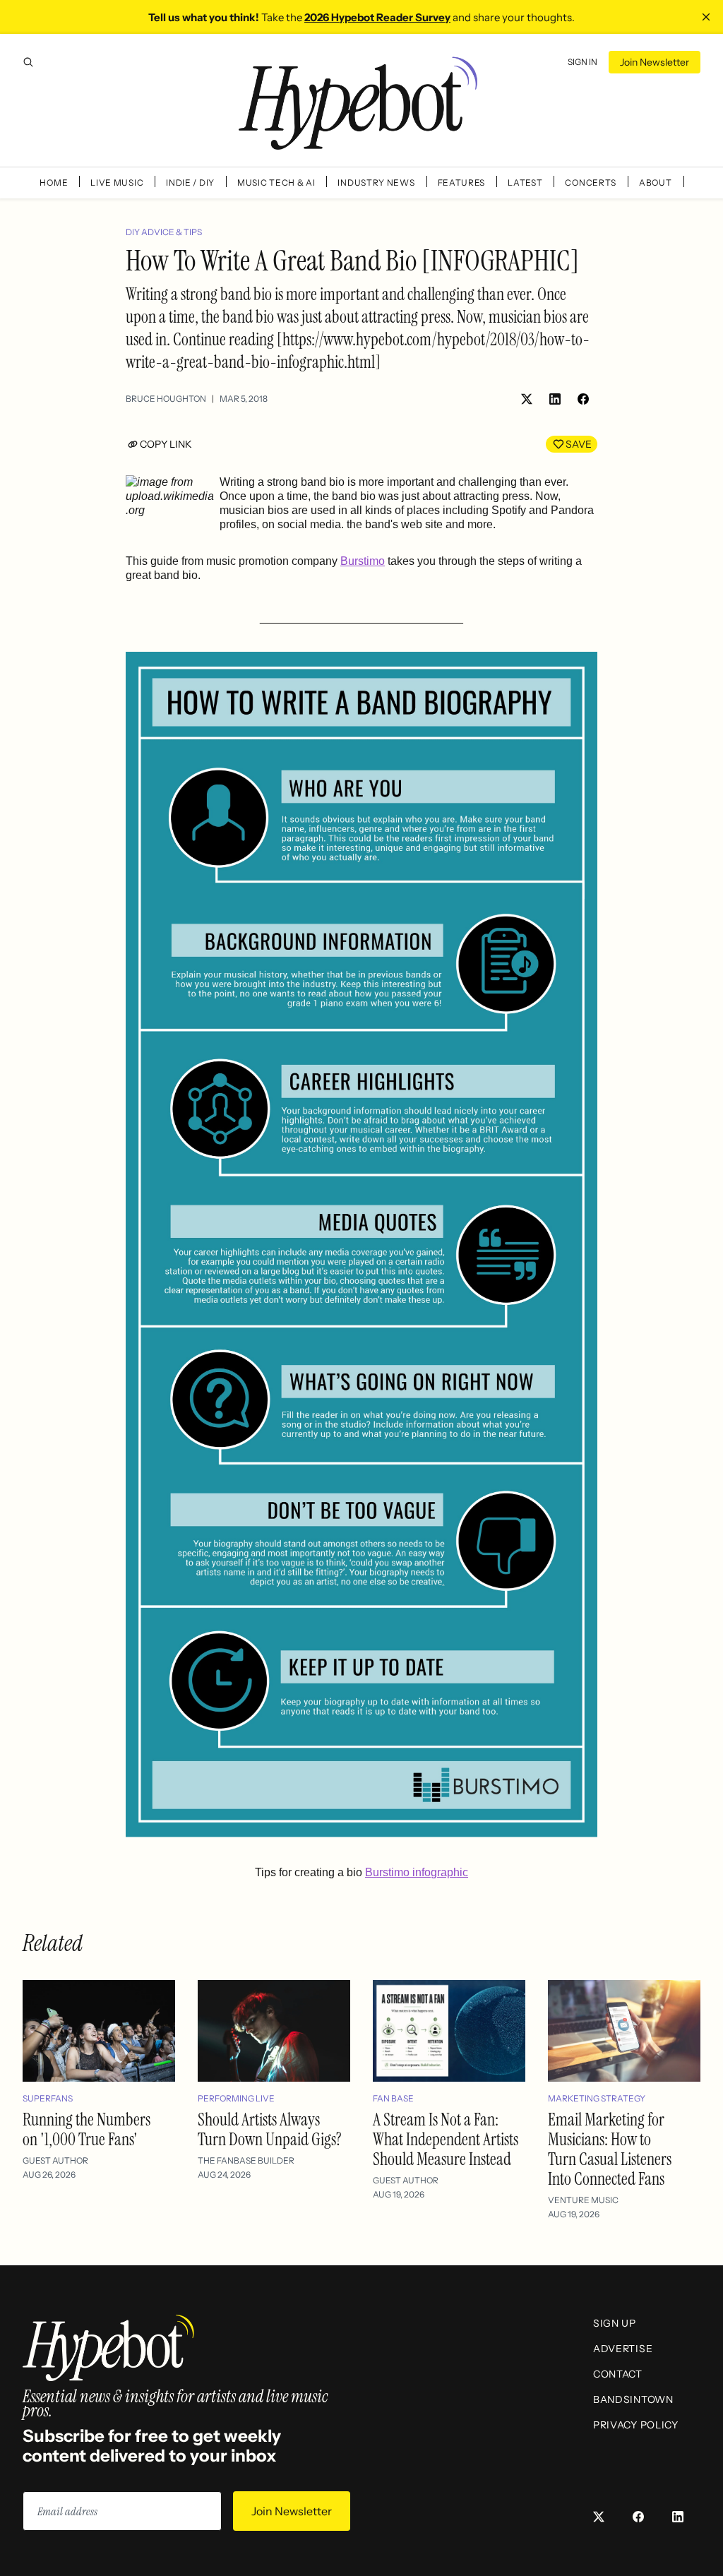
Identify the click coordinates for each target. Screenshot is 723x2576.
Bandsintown (633, 2399)
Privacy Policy (636, 2425)
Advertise (623, 2349)
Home (54, 183)
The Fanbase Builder (246, 2160)
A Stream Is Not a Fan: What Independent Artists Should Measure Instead (446, 2139)
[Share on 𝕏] (527, 399)
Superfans (48, 2098)
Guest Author (55, 2160)
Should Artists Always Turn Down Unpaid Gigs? (270, 2129)
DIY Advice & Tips (164, 232)
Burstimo (363, 561)
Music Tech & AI (276, 183)
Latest (525, 183)
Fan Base (393, 2098)
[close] (706, 17)
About (656, 183)
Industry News (376, 183)
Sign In (582, 62)
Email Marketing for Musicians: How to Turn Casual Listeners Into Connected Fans (610, 2149)
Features (462, 183)
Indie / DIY (190, 183)
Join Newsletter (655, 62)
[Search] (28, 62)
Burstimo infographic (417, 1872)
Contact (618, 2374)
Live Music (117, 183)
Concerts (591, 183)
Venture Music (583, 2200)
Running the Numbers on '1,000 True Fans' (86, 2129)
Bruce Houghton (166, 399)
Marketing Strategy (597, 2098)
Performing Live (236, 2098)
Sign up (615, 2323)
